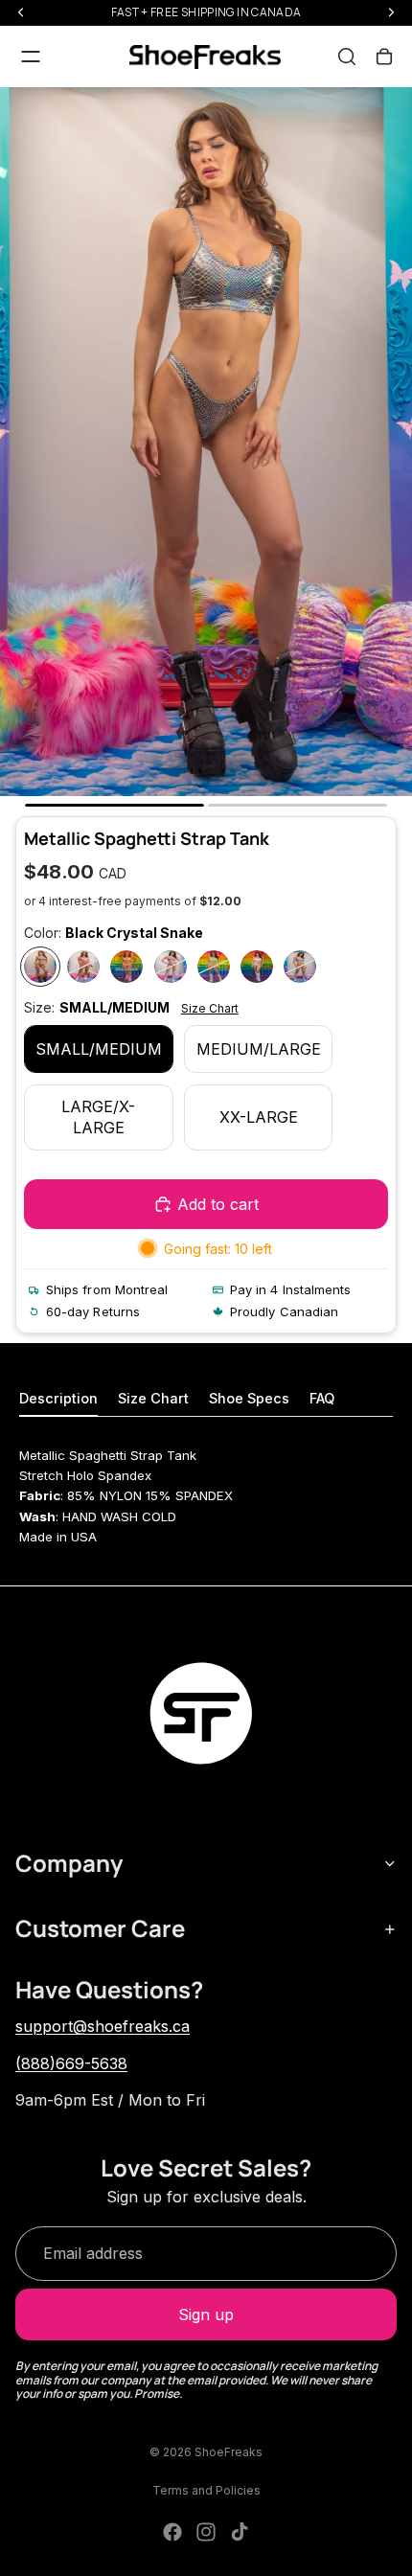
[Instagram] (206, 2532)
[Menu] (31, 57)
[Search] (347, 57)
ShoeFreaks (229, 2452)
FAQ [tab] (322, 1398)
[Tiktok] (240, 2532)
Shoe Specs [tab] (249, 1398)
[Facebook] (172, 2532)
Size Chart (210, 1008)
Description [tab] (58, 1398)
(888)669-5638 (71, 2063)
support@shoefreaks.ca (103, 2026)
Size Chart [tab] (153, 1398)
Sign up (206, 2314)
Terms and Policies (206, 2490)
